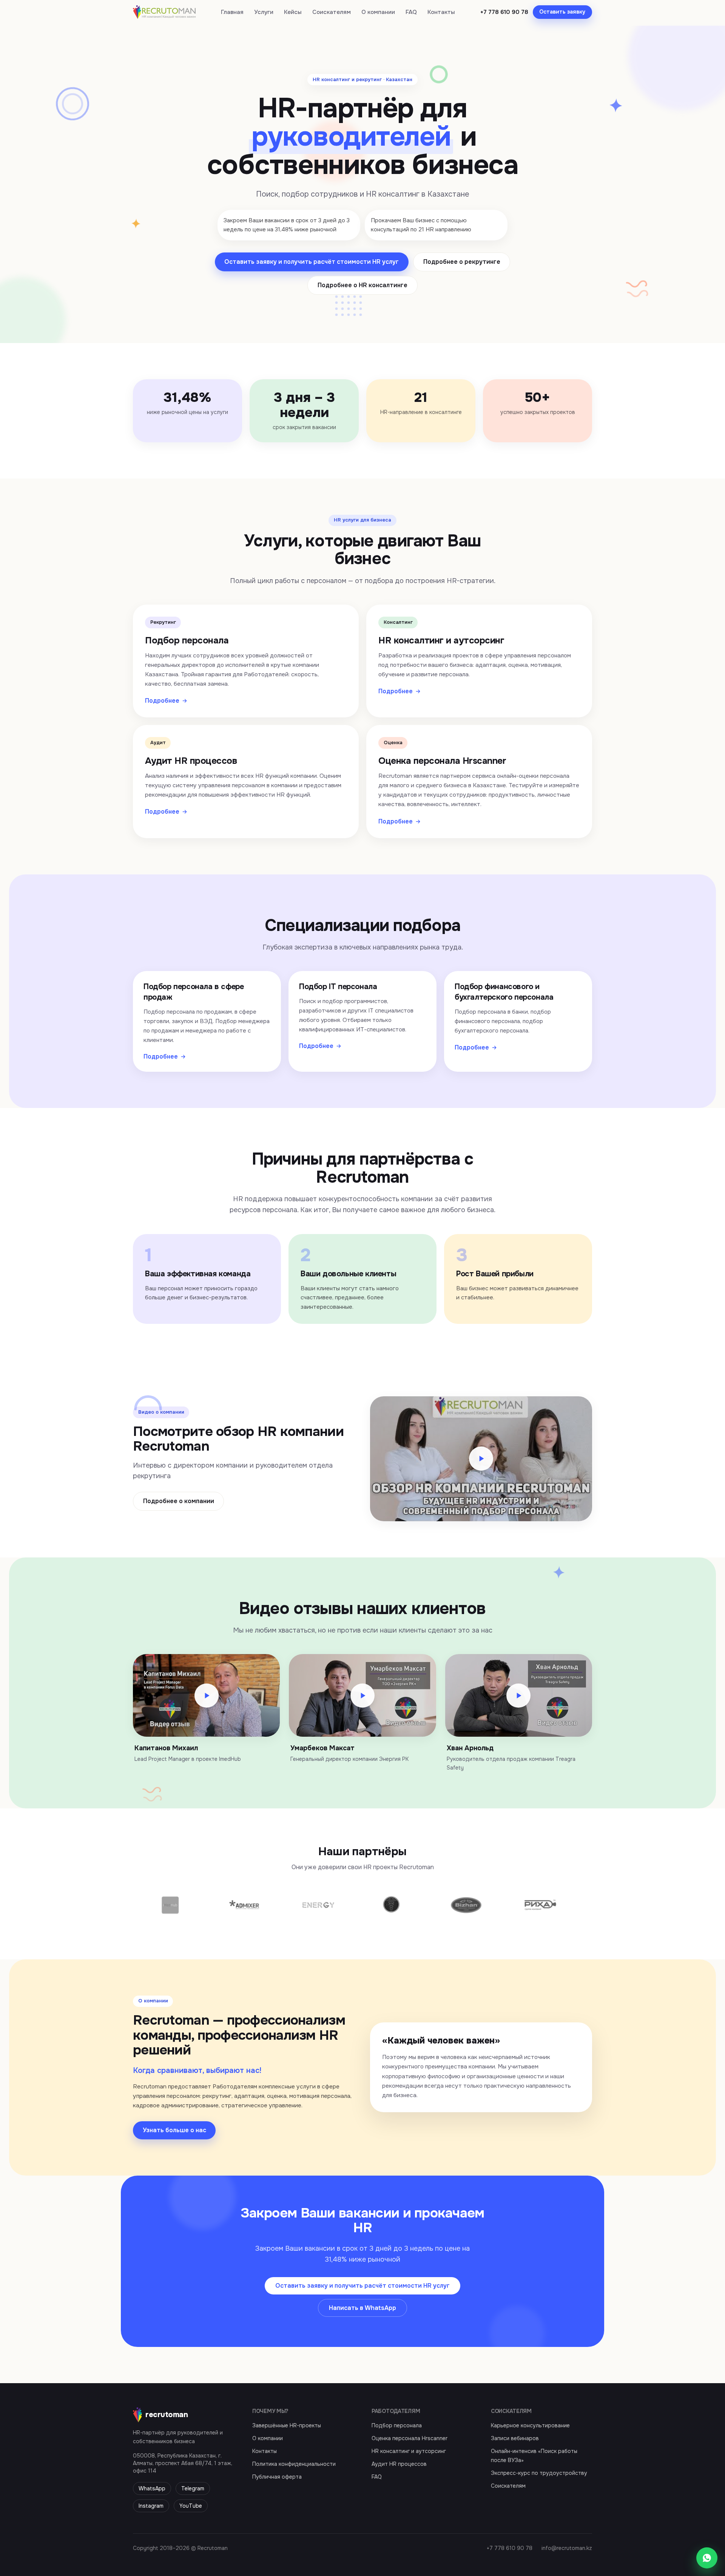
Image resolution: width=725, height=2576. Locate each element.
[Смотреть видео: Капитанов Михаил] (206, 1695)
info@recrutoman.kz (567, 2548)
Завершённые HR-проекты (287, 2425)
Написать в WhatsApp (362, 2308)
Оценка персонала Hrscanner (410, 2438)
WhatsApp (152, 2488)
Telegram (193, 2488)
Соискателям (332, 12)
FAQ (411, 12)
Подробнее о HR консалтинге (362, 285)
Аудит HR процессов (399, 2464)
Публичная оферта (277, 2477)
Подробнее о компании (179, 1501)
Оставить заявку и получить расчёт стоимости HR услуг (312, 262)
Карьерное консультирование (530, 2425)
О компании (378, 12)
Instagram (151, 2506)
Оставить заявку (562, 12)
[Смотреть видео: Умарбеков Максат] (362, 1695)
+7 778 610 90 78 (504, 12)
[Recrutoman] (164, 12)
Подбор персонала (397, 2425)
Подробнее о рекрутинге (462, 262)
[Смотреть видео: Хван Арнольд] (519, 1695)
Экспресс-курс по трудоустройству (539, 2473)
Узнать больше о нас (174, 2130)
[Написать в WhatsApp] (707, 2558)
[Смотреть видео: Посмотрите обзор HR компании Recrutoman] (481, 1459)
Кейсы (293, 12)
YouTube (191, 2506)
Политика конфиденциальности (294, 2464)
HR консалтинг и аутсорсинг (409, 2451)
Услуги (264, 12)
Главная (232, 12)
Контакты (441, 12)
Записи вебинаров (515, 2438)
